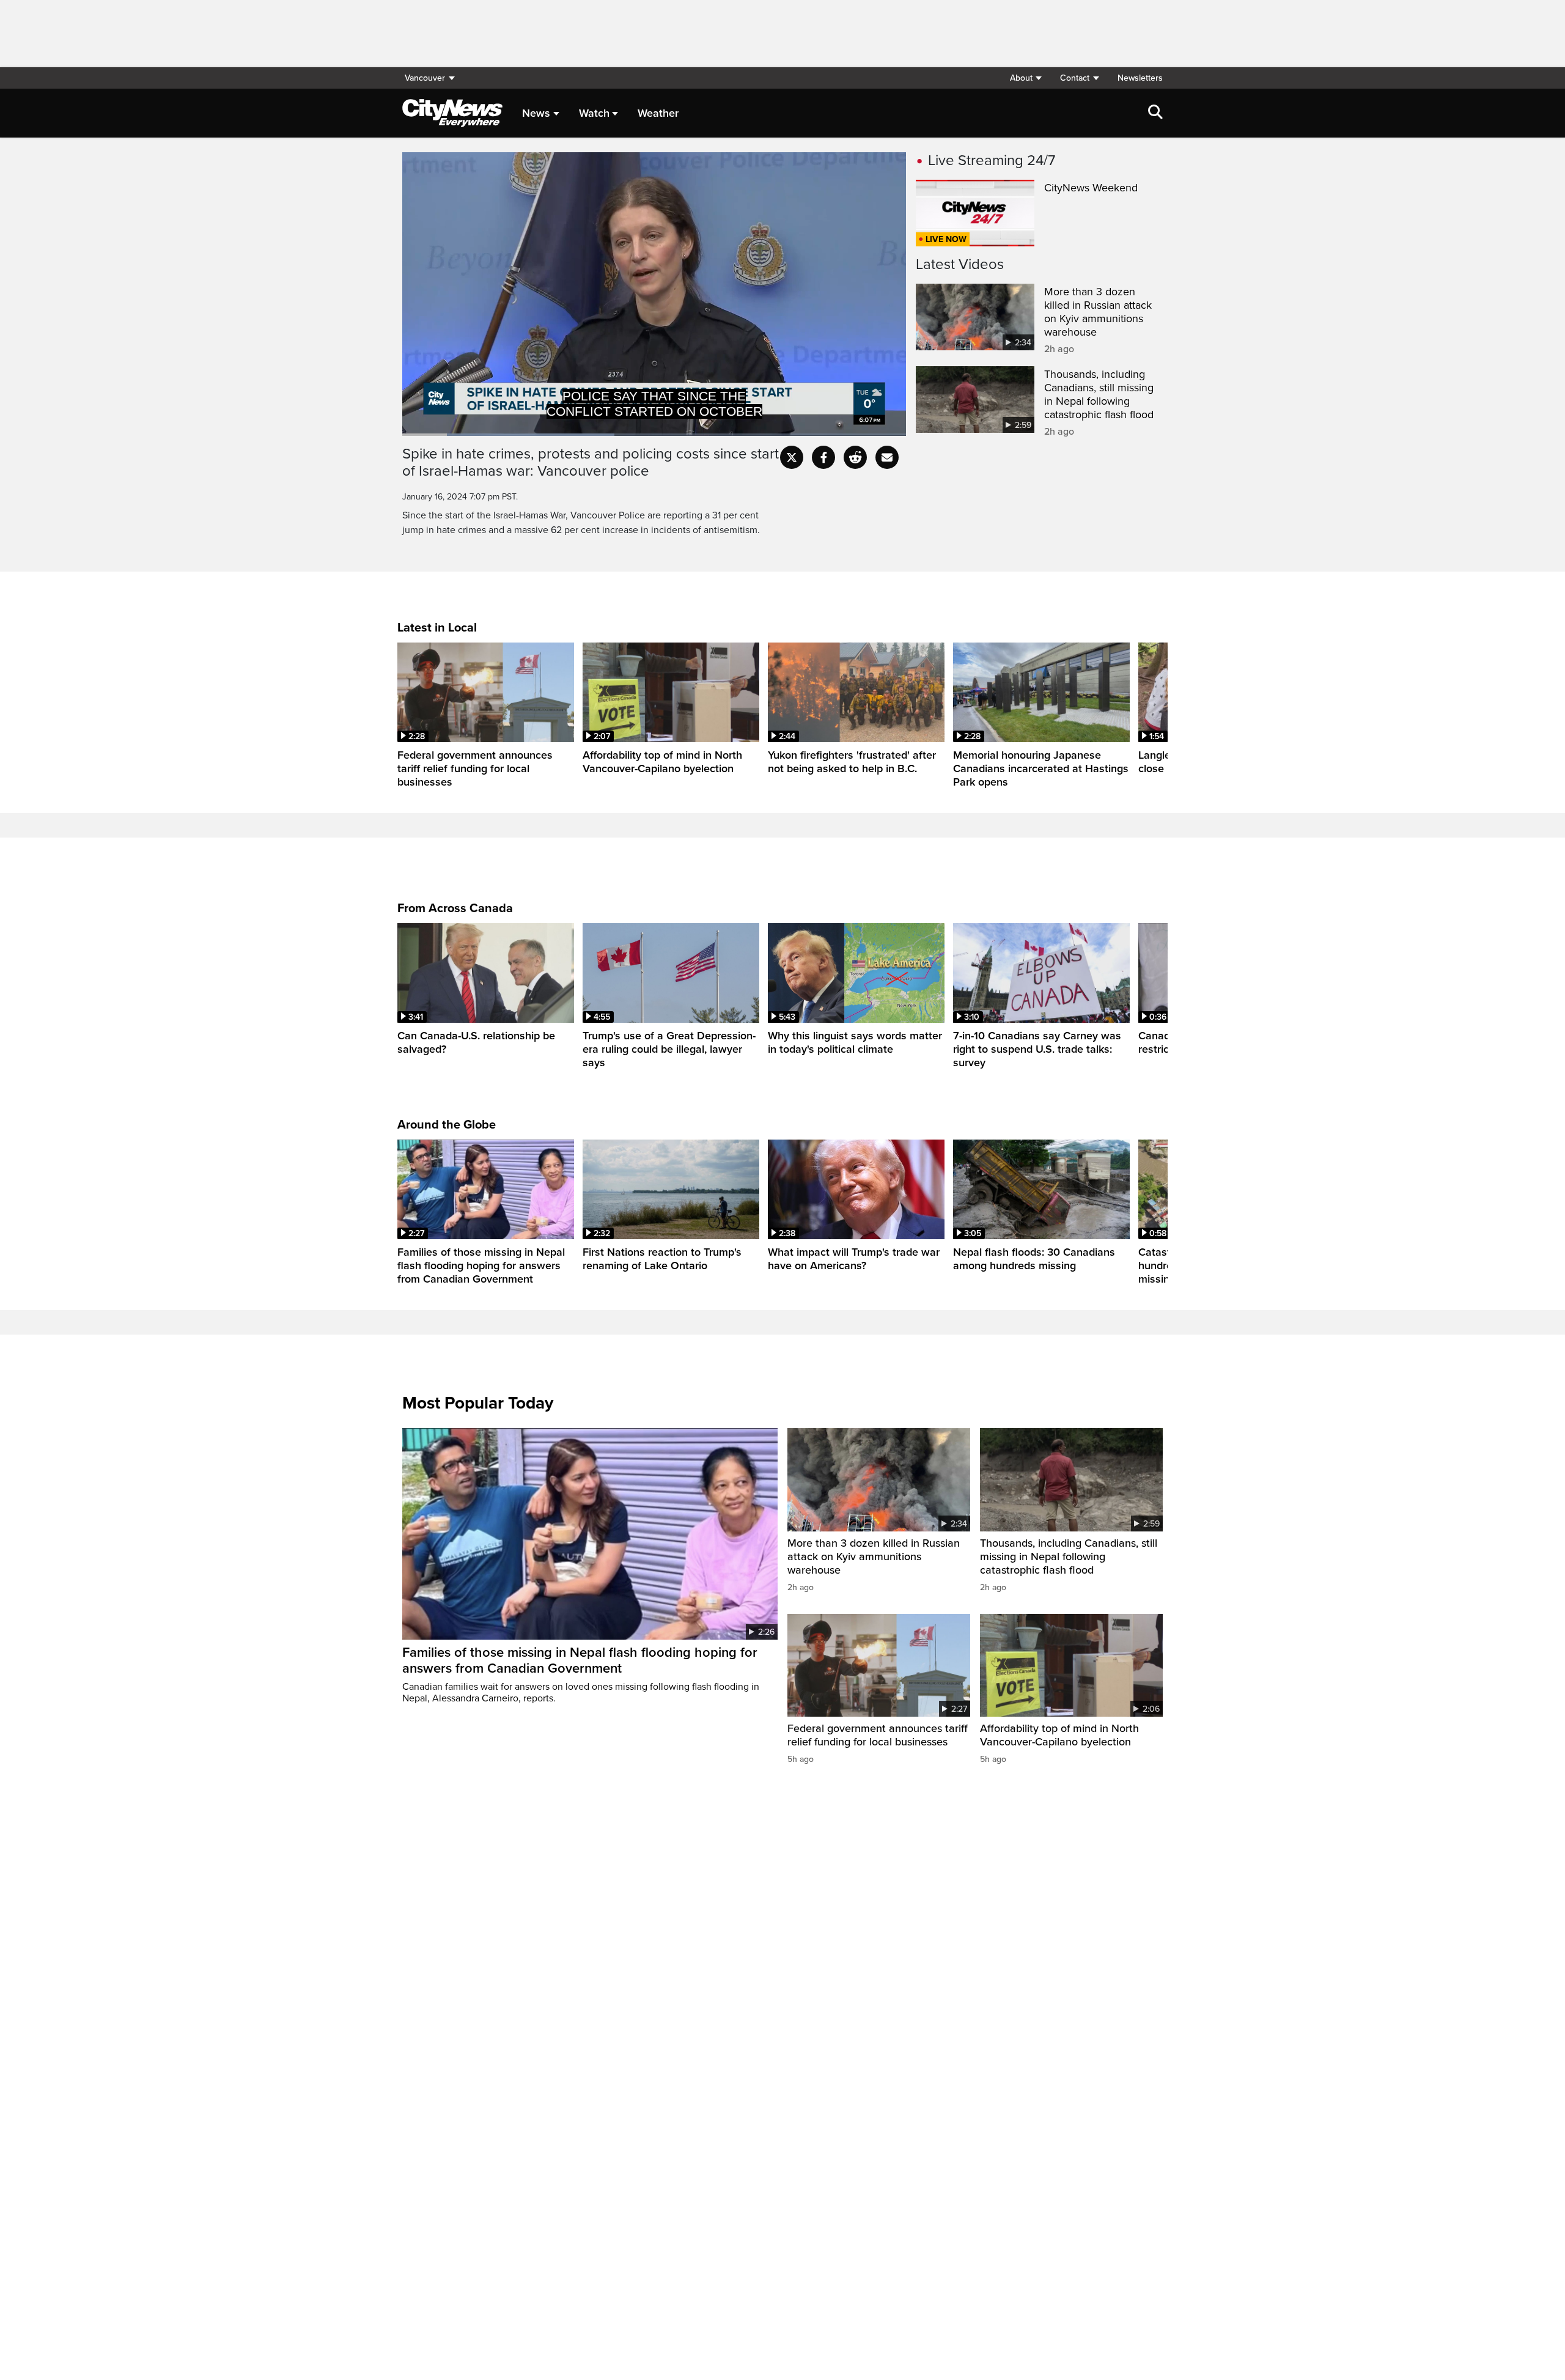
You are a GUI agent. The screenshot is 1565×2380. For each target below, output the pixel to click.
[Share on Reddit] (855, 457)
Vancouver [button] (425, 78)
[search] (1155, 113)
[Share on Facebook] (823, 457)
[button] (1026, 78)
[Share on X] (792, 457)
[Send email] (887, 457)
